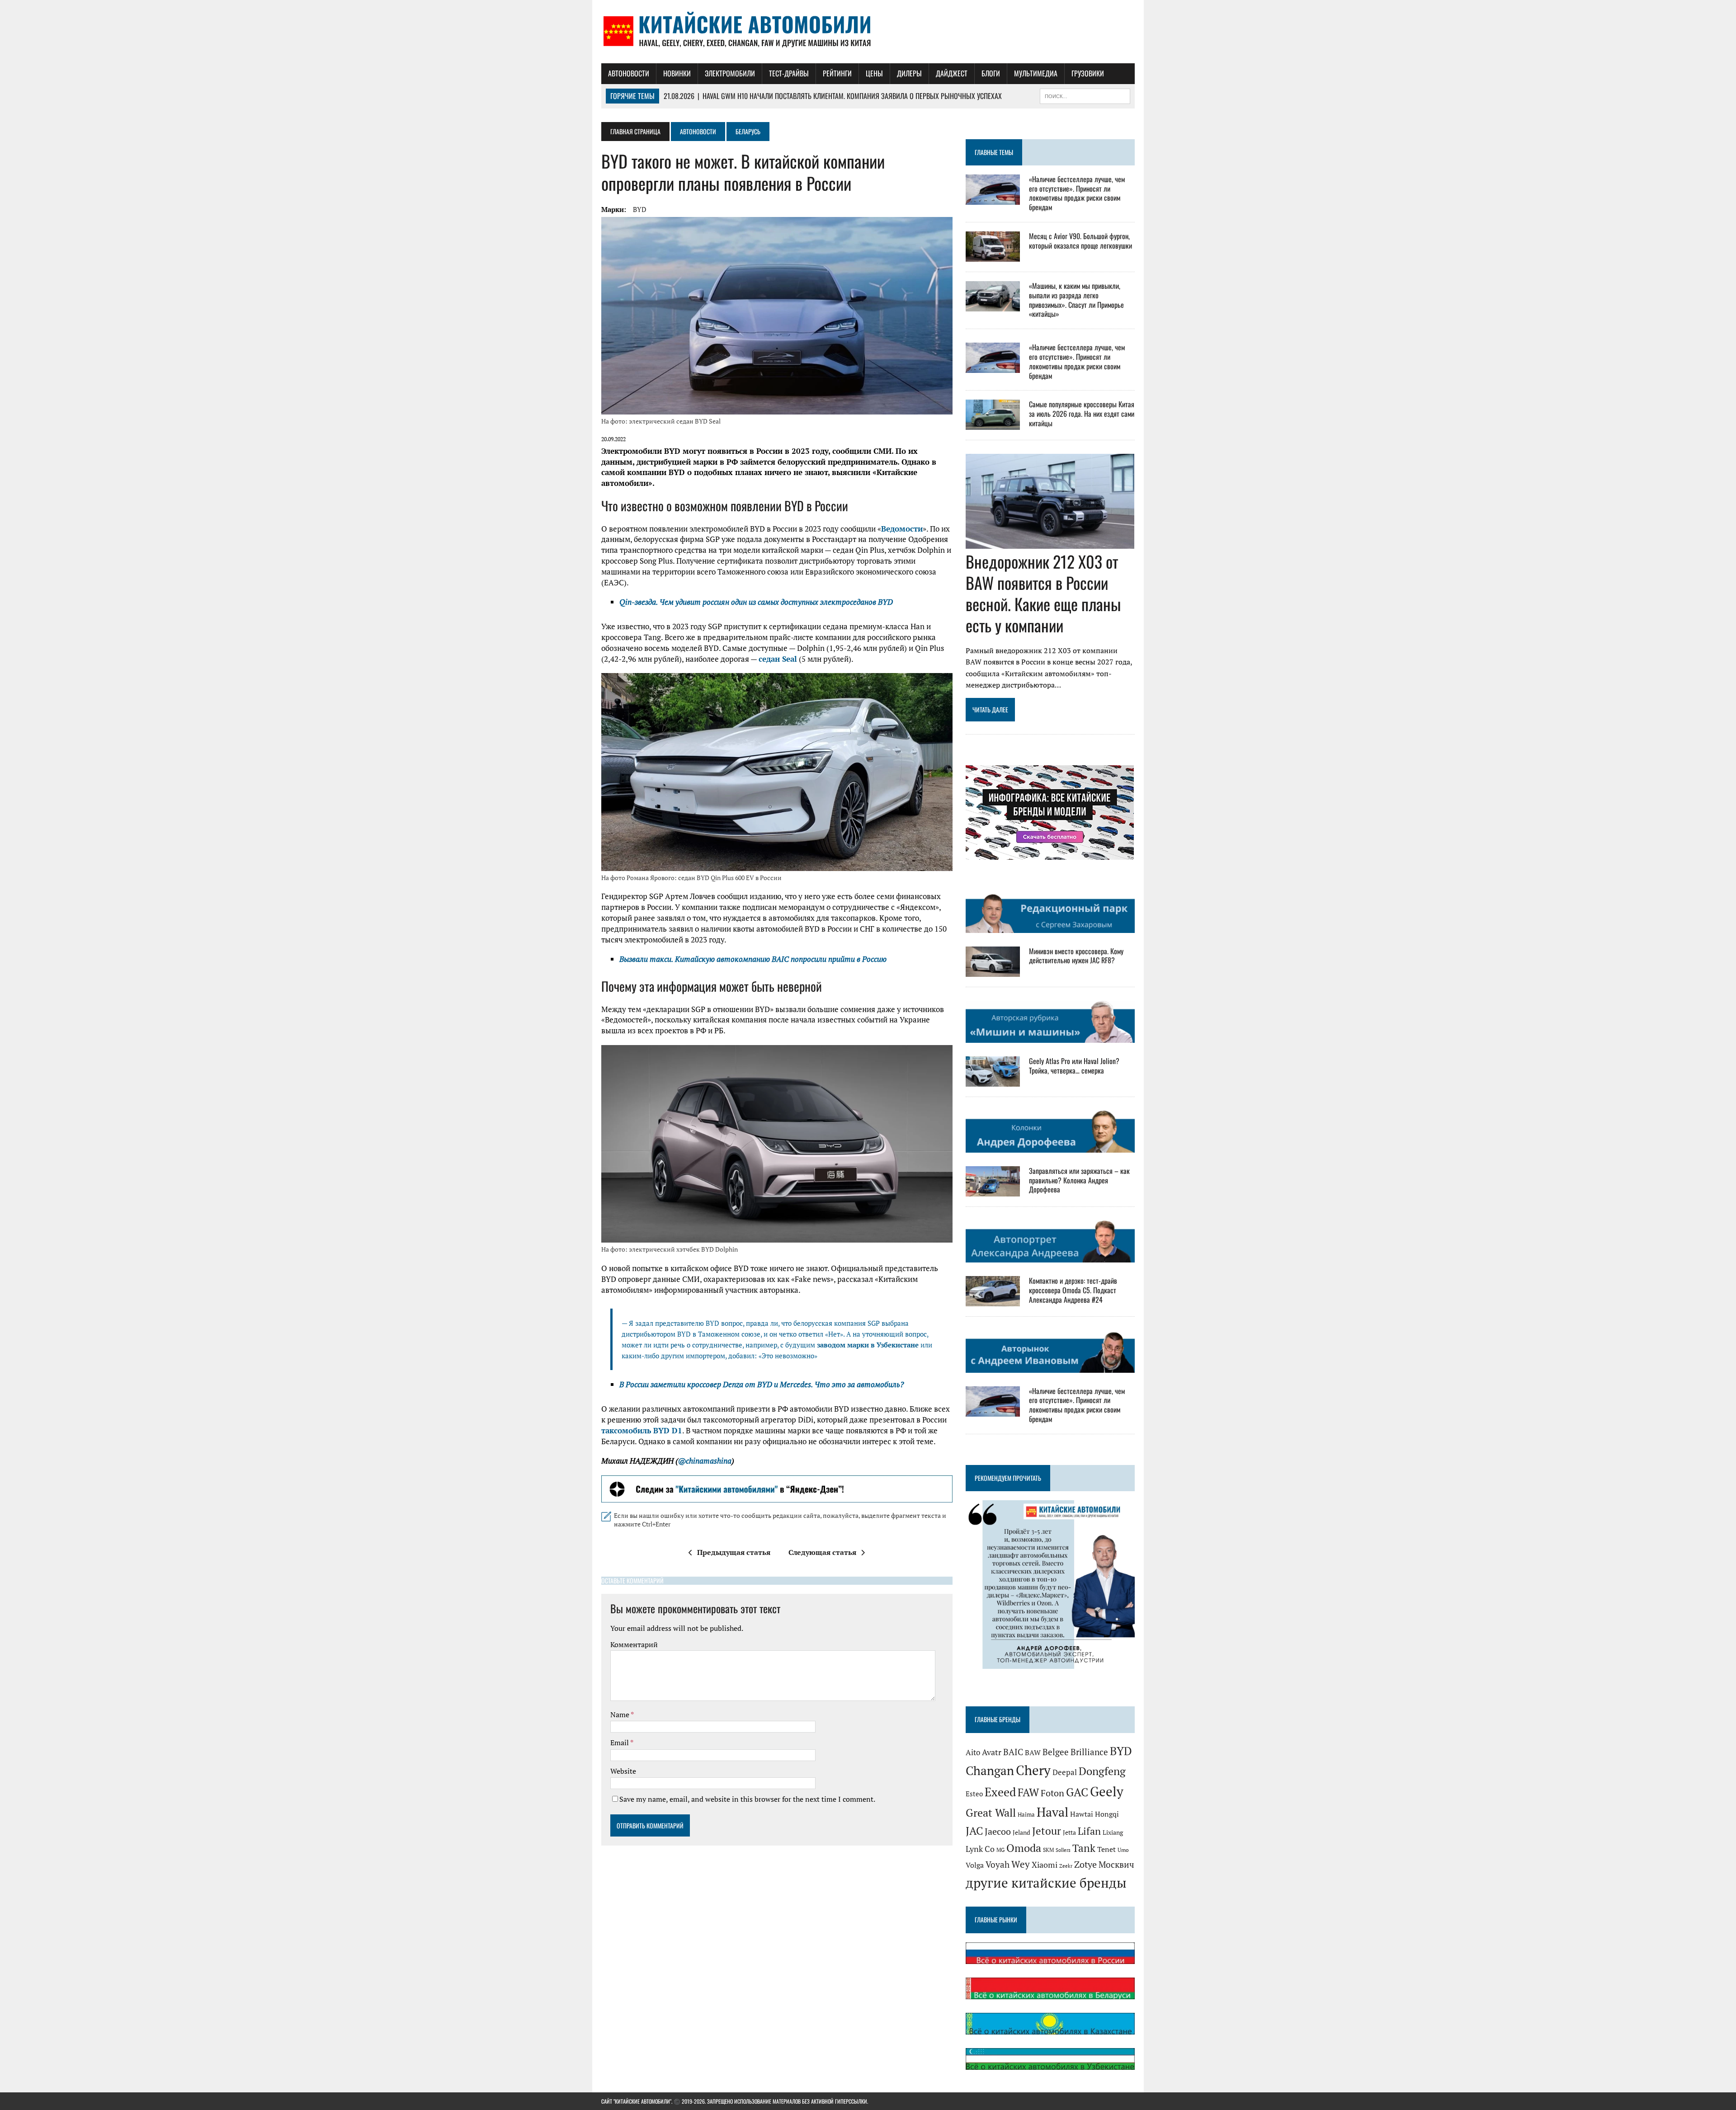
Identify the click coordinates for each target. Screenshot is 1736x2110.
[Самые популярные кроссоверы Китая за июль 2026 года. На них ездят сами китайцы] (993, 424)
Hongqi (1107, 1814)
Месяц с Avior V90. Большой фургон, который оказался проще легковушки (1080, 241)
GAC (1077, 1792)
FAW (1028, 1792)
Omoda (1024, 1848)
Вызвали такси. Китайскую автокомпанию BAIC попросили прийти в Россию (753, 959)
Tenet (1106, 1849)
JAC (974, 1831)
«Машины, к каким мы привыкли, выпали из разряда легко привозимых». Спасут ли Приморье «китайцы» (1076, 300)
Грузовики (1088, 73)
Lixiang (1113, 1832)
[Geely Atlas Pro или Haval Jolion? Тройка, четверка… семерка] (993, 1080)
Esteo (974, 1794)
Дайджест (952, 73)
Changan (990, 1771)
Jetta (1069, 1832)
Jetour (1047, 1831)
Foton (1052, 1793)
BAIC (1013, 1752)
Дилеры (909, 73)
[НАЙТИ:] (1085, 95)
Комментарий (634, 1644)
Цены (874, 73)
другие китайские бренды (1046, 1883)
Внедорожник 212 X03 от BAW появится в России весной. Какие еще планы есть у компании (1043, 593)
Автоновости (629, 73)
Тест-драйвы (789, 73)
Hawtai (1082, 1814)
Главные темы (994, 152)
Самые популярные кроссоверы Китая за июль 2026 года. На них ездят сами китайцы (1082, 414)
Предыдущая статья (734, 1552)
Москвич (1116, 1865)
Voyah (998, 1864)
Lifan (1089, 1831)
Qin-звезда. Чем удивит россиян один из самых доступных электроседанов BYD (756, 602)
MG (1000, 1850)
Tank (1084, 1848)
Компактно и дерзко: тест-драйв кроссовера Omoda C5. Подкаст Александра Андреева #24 (1073, 1290)
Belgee (1056, 1752)
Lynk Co (980, 1849)
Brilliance (1089, 1752)
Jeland (1021, 1832)
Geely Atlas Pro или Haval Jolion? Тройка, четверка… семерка (1074, 1066)
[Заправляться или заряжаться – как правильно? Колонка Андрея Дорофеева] (993, 1190)
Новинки (677, 73)
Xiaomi (1045, 1865)
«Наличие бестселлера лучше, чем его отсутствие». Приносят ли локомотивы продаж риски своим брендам (1077, 193)
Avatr (992, 1752)
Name (620, 1714)
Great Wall (991, 1813)
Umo (1123, 1850)
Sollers (1063, 1850)
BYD (640, 209)
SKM (1048, 1850)
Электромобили (730, 73)
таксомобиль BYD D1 (642, 1430)
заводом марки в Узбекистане (868, 1345)
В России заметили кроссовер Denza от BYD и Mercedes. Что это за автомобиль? (762, 1384)
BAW (1033, 1752)
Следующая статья (822, 1552)
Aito (973, 1752)
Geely (1107, 1791)
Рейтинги (837, 73)
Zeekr (1066, 1866)
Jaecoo (998, 1831)
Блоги (991, 73)
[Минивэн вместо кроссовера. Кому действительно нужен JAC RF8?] (993, 970)
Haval (1052, 1812)
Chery (1033, 1770)
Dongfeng (1102, 1771)
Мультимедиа (1036, 73)
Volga (975, 1865)
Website (623, 1771)
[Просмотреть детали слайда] (777, 1489)
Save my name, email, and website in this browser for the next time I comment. (747, 1799)
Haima (1026, 1814)
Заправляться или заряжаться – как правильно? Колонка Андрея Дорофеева (1079, 1180)
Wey (1021, 1864)
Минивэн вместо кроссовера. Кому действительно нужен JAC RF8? (1076, 956)
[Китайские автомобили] (868, 32)
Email (620, 1743)
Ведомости (902, 529)
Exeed (1000, 1792)
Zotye (1085, 1864)
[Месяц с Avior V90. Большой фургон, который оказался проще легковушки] (993, 255)
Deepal (1065, 1772)
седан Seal (778, 659)
